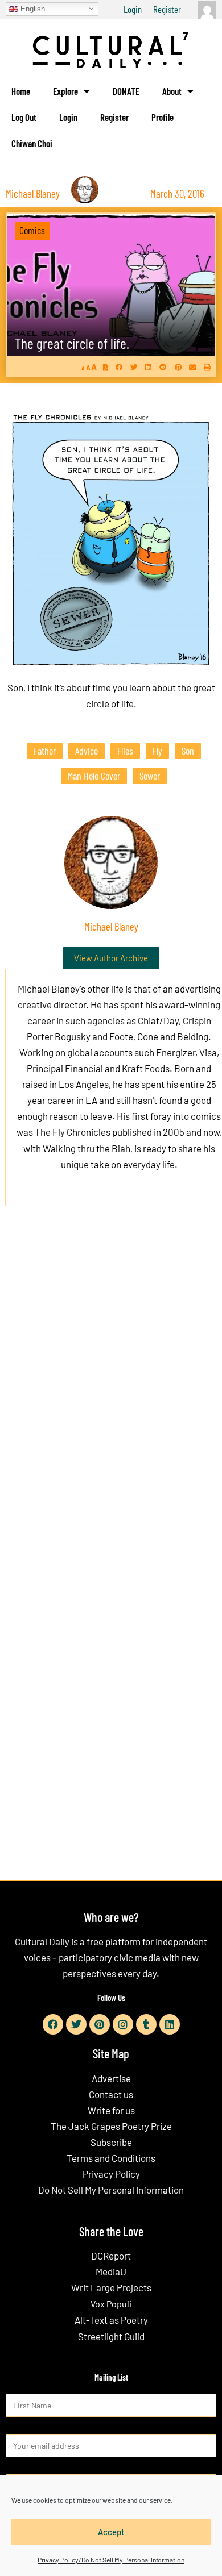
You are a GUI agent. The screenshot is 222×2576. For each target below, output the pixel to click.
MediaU (111, 2271)
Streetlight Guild (111, 2336)
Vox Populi (111, 2304)
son (188, 751)
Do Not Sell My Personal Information (111, 2190)
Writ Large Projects (111, 2287)
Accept (111, 2532)
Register (167, 9)
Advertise (111, 2078)
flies (125, 751)
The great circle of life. (72, 343)
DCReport (111, 2256)
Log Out (24, 117)
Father (45, 751)
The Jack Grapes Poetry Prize (111, 2126)
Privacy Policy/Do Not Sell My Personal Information (111, 2560)
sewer (150, 776)
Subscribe (111, 2142)
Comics (32, 230)
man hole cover (94, 776)
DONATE (126, 91)
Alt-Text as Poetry (111, 2320)
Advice (87, 751)
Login (133, 9)
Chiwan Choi (32, 143)
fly (157, 751)
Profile (163, 117)
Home (21, 91)
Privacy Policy (111, 2174)
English (32, 8)
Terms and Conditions (111, 2158)
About (172, 91)
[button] (119, 367)
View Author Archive (111, 958)
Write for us (111, 2110)
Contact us (111, 2094)
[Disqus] (111, 1388)
